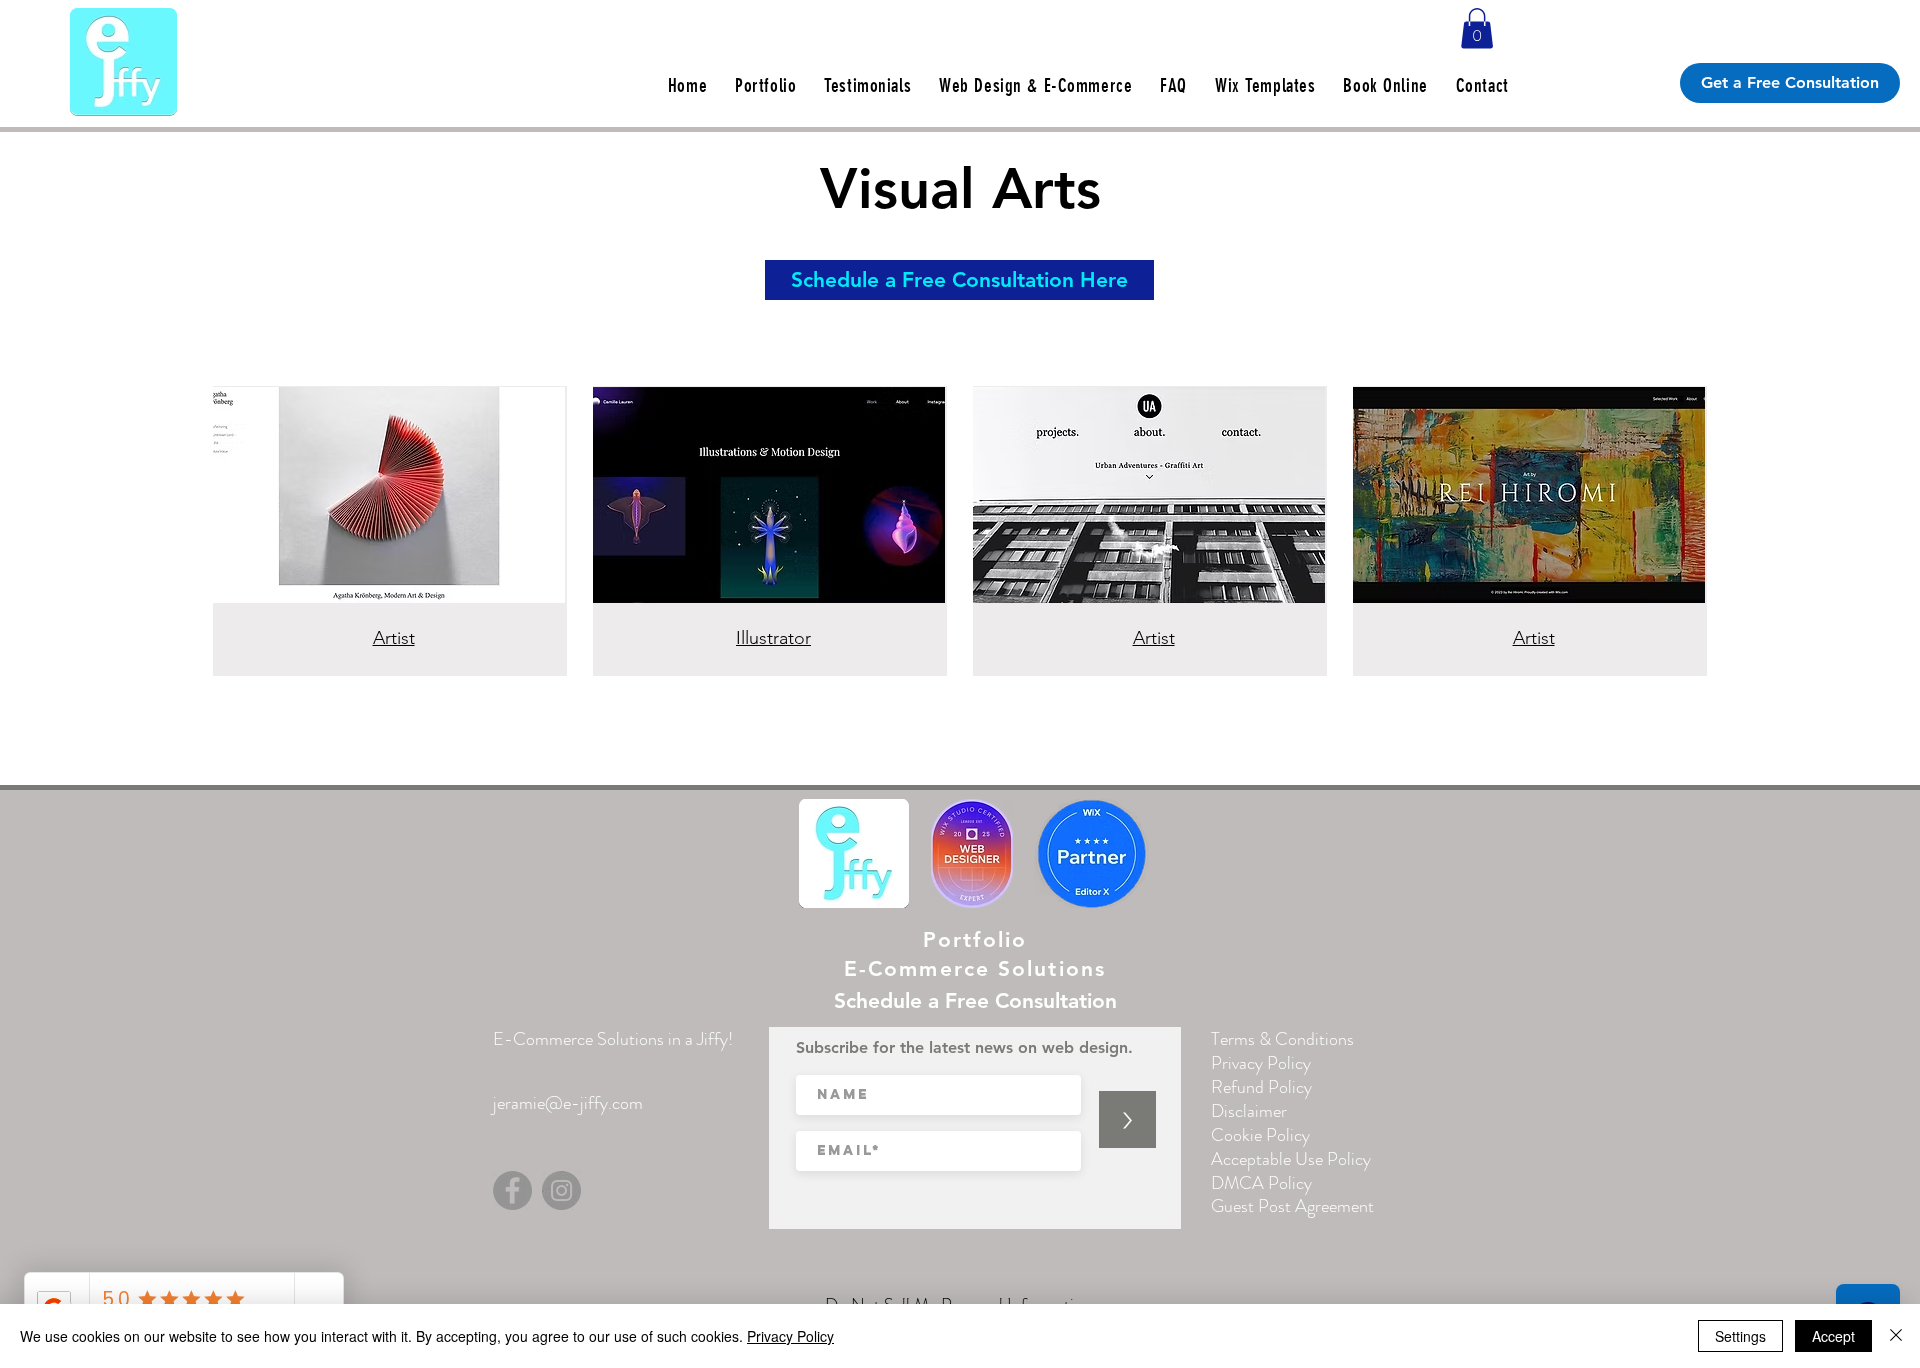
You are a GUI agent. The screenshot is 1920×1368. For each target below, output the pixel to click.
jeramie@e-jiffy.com (568, 1103)
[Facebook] (512, 1190)
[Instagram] (561, 1190)
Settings (1740, 1336)
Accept (1833, 1336)
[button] (1477, 28)
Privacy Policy (790, 1336)
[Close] (1896, 1336)
